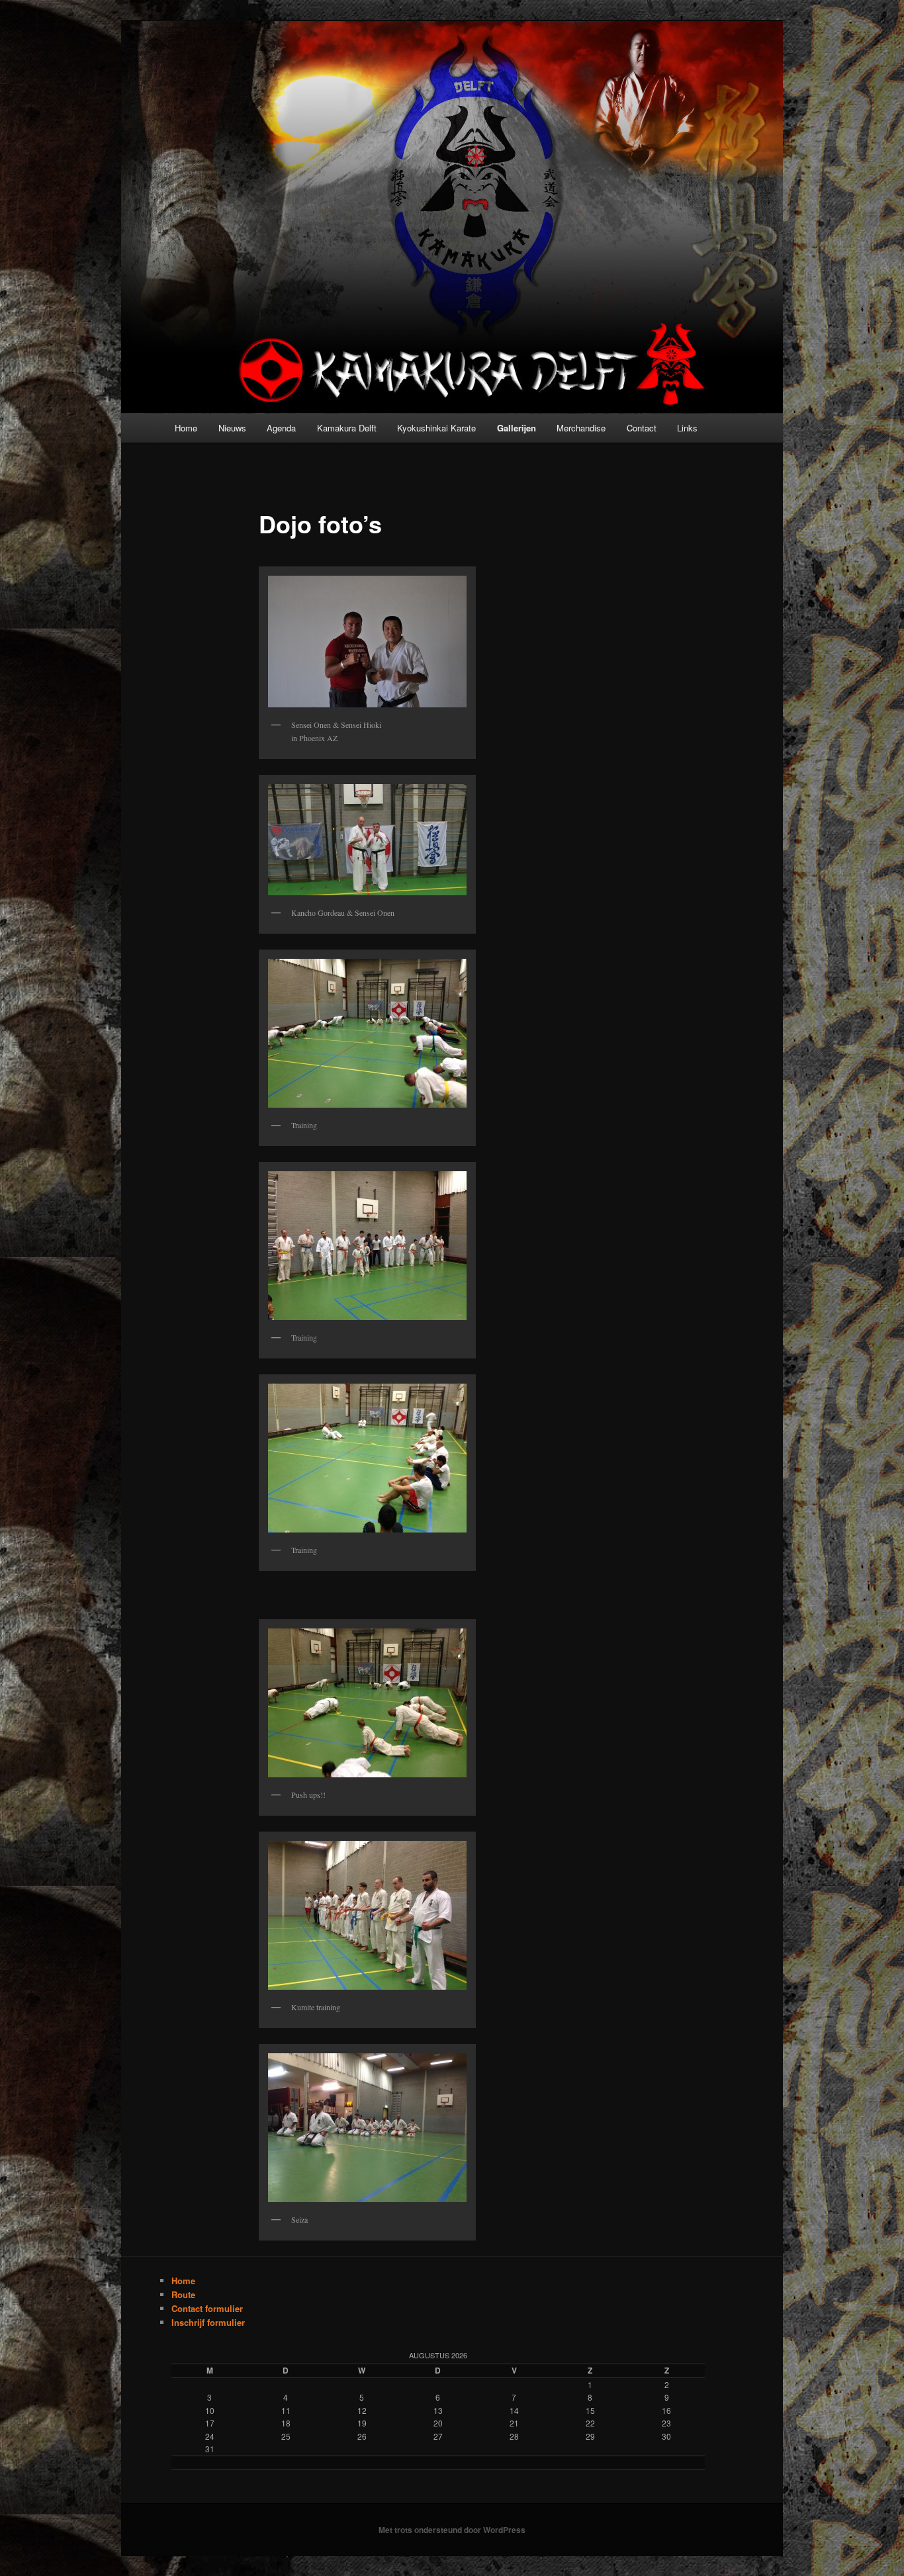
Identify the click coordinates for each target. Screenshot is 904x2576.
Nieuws (232, 428)
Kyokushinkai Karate (436, 428)
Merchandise (581, 428)
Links (687, 428)
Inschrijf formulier (208, 2322)
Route (183, 2294)
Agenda (281, 428)
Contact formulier (207, 2308)
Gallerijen (517, 428)
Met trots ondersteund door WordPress (452, 2530)
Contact (642, 428)
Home (186, 428)
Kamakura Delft (347, 428)
